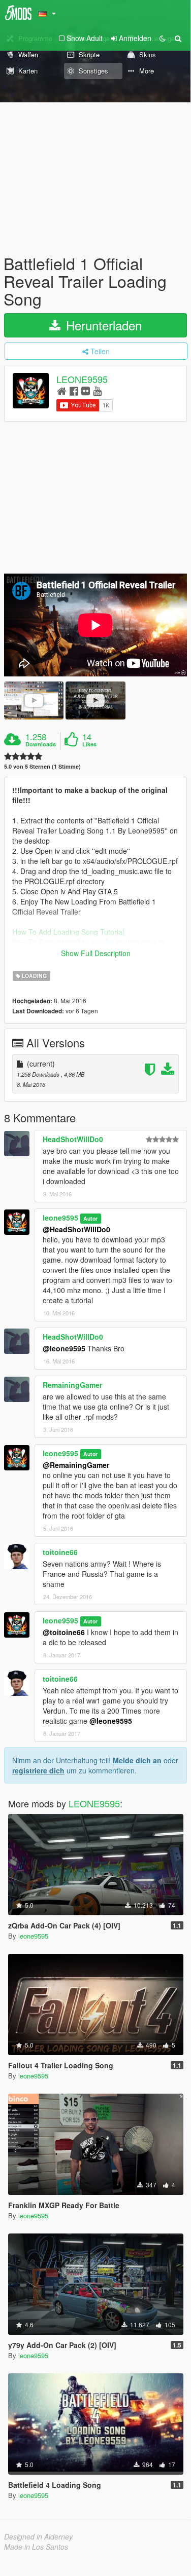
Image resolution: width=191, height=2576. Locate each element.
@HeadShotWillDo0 (76, 1229)
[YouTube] (97, 390)
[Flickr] (86, 390)
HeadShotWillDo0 (73, 1139)
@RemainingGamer (76, 1465)
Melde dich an (137, 1760)
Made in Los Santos (36, 2547)
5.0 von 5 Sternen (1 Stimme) (42, 766)
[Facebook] (74, 390)
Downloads (41, 744)
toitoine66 (60, 1552)
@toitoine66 (64, 1632)
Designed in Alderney (38, 2536)
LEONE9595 (82, 379)
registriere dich (38, 1770)
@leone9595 (64, 1348)
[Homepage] (62, 390)
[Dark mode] (163, 38)
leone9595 (60, 1218)
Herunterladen (102, 325)
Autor (90, 1218)
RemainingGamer (72, 1385)
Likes (89, 744)
